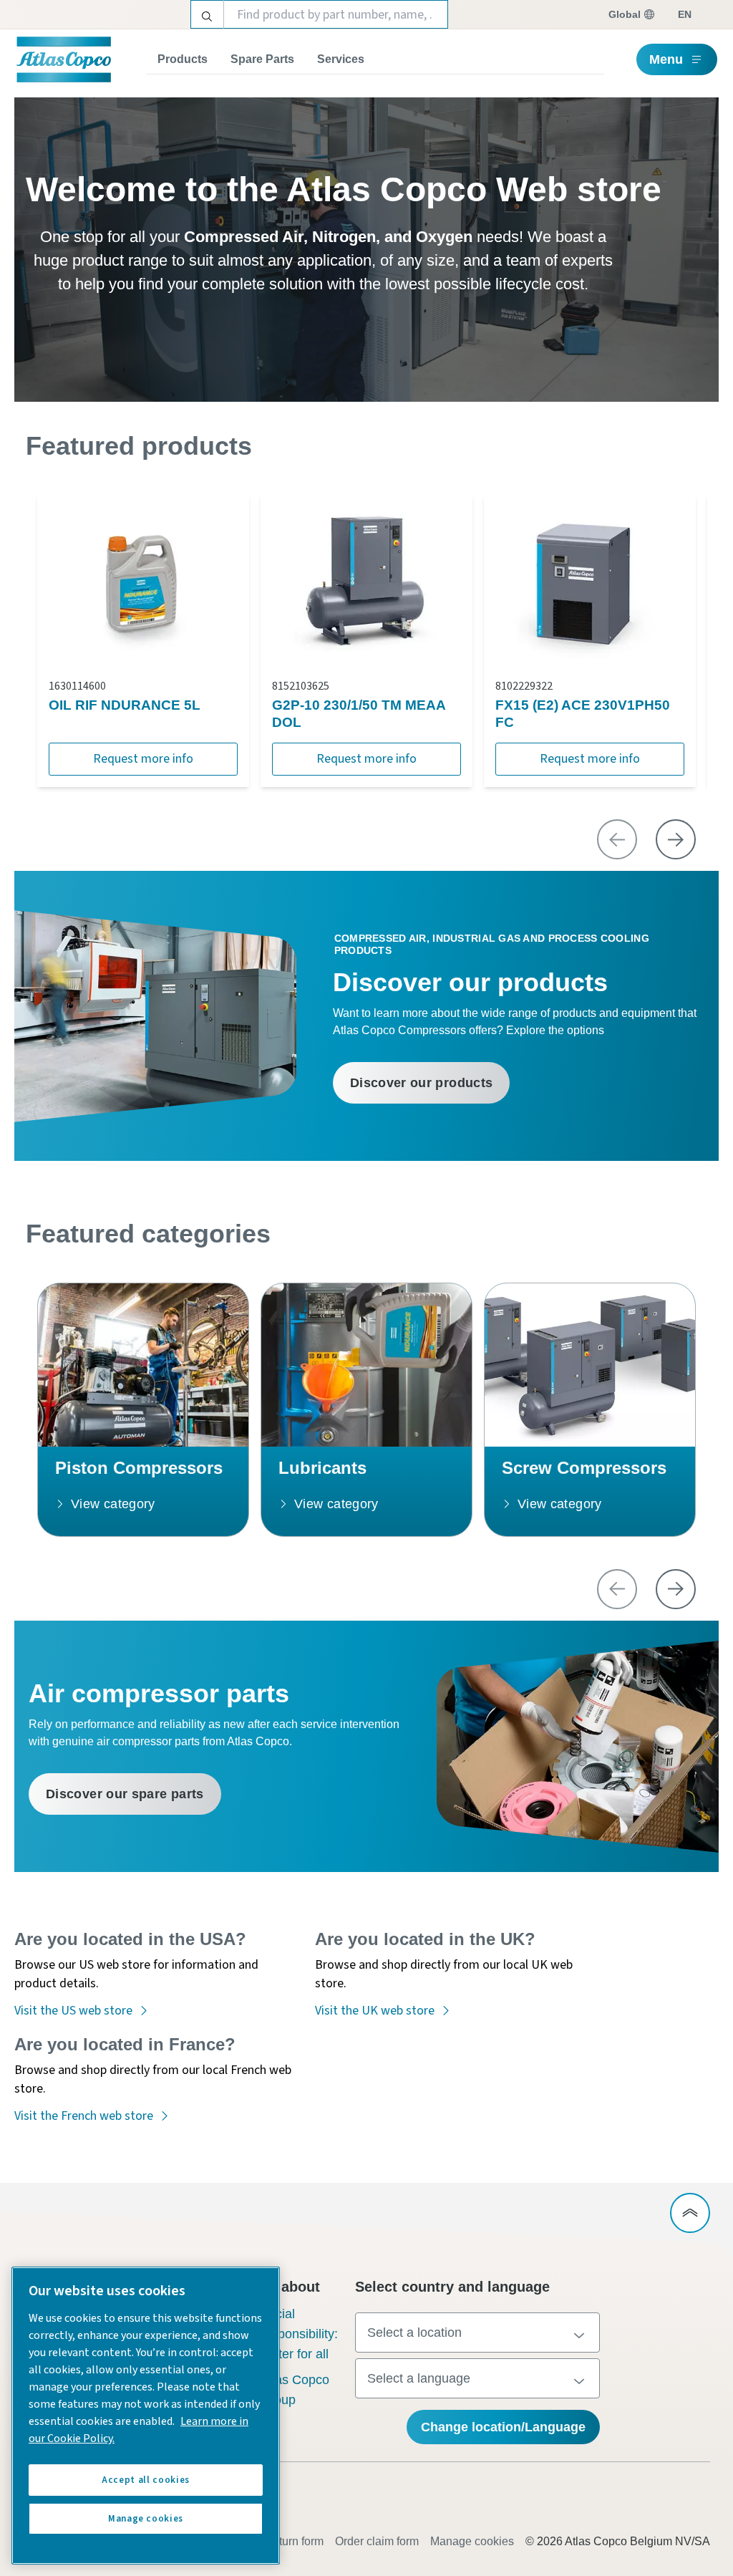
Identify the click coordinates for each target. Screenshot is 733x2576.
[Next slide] (676, 839)
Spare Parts (262, 59)
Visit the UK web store (375, 2011)
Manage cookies (472, 2541)
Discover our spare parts (125, 1794)
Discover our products (422, 1083)
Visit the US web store (73, 2011)
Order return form (281, 2541)
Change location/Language (503, 2427)
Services (341, 59)
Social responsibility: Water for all (299, 2334)
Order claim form (377, 2541)
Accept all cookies (146, 2480)
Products (183, 59)
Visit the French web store (84, 2116)
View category (113, 1504)
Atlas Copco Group (295, 2390)
